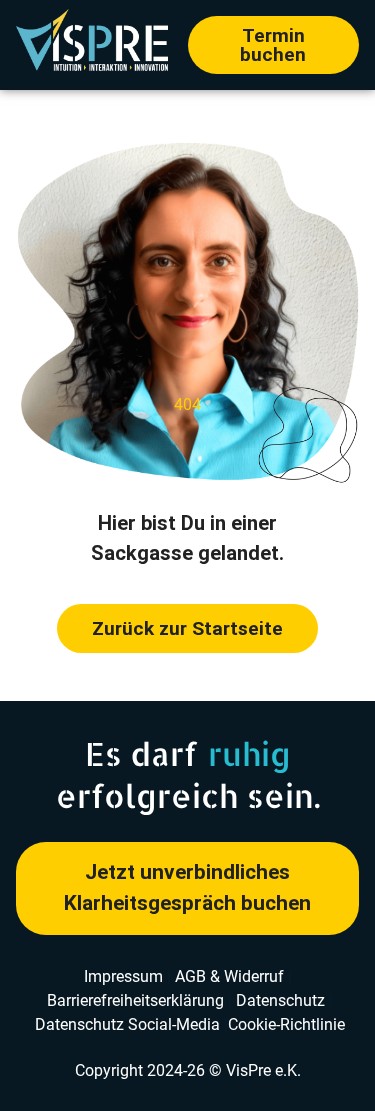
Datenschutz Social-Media (127, 1024)
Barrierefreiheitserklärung (135, 1000)
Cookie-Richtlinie (286, 1024)
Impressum (123, 976)
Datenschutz (280, 1000)
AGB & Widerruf (229, 976)
